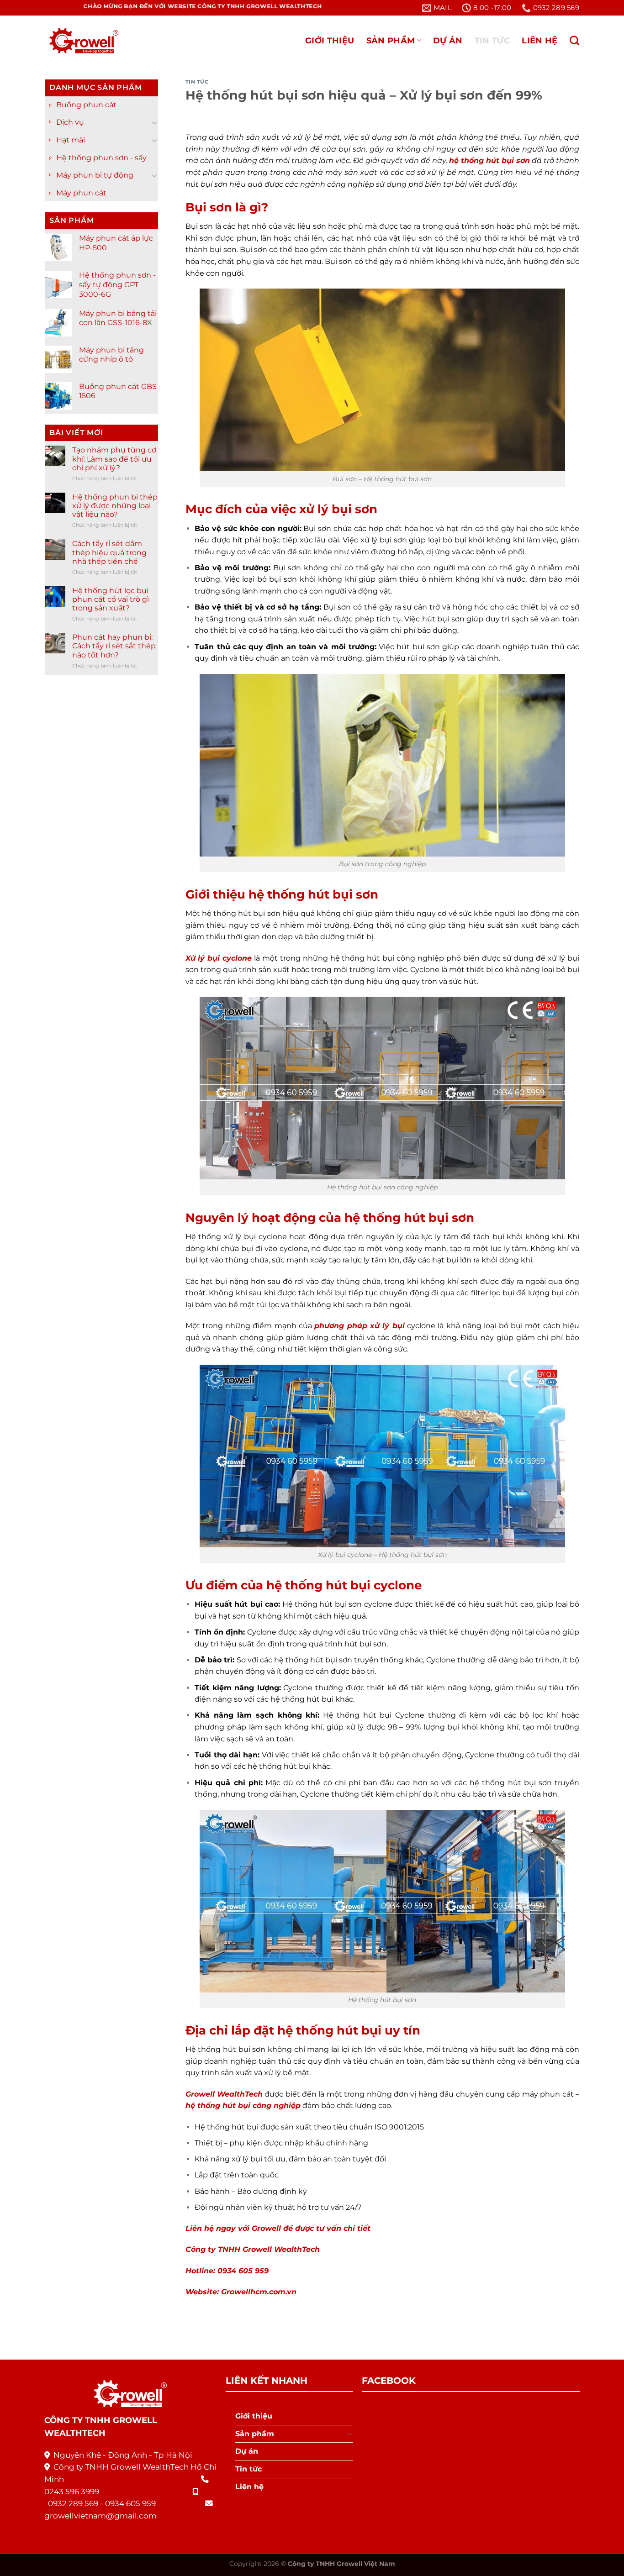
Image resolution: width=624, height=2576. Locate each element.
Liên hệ (539, 40)
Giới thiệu (330, 40)
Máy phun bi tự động (95, 175)
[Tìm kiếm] (574, 40)
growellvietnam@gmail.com (100, 2516)
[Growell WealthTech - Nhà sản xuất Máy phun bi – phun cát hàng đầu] (82, 41)
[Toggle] (154, 122)
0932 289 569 (73, 2503)
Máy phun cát (81, 193)
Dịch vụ (70, 122)
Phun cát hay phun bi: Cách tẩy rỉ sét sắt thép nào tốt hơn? (114, 646)
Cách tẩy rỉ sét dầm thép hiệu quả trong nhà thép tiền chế (109, 552)
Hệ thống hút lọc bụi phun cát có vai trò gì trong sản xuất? (111, 599)
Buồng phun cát (86, 105)
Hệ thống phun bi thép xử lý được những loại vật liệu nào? (115, 506)
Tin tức (492, 40)
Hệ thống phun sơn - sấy (101, 158)
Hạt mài (71, 140)
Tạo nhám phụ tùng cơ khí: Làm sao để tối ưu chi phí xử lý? (114, 459)
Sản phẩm (391, 40)
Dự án (448, 40)
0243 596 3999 (72, 2492)
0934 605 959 (130, 2503)
